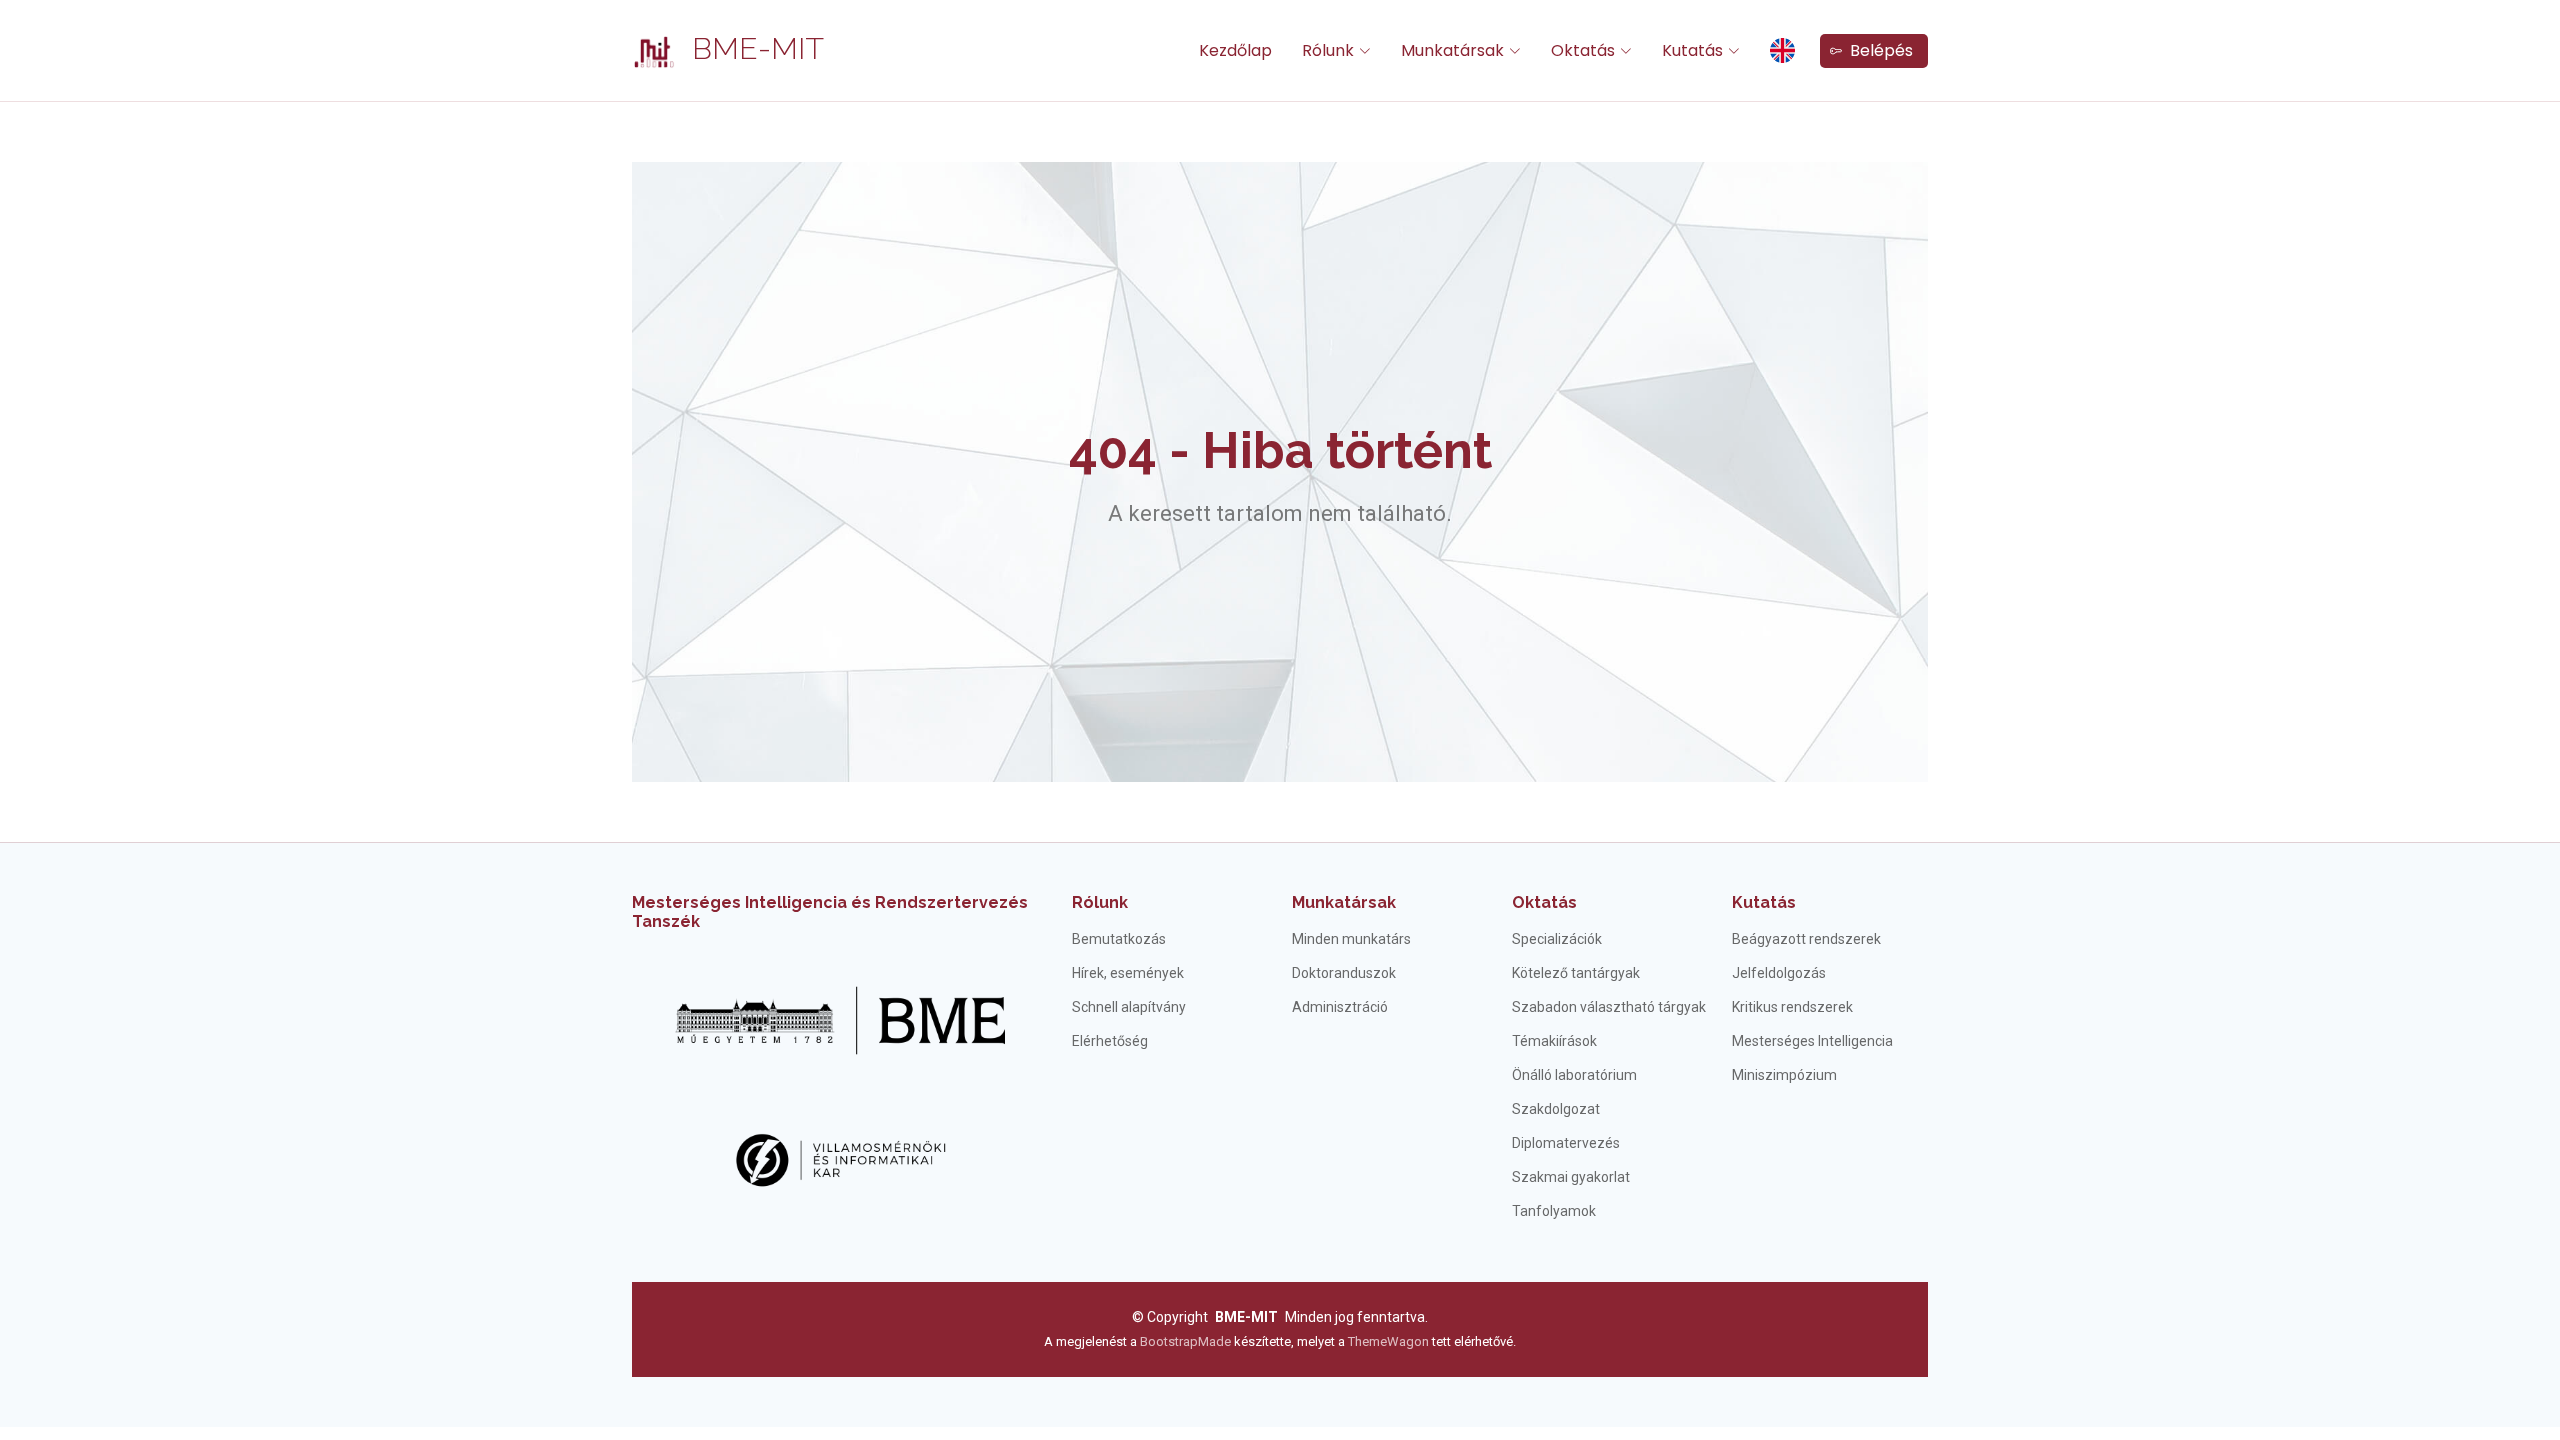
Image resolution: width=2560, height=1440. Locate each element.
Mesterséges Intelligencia (1812, 1041)
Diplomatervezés (1566, 1143)
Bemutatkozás (1119, 939)
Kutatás (1764, 902)
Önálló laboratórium (1574, 1075)
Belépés (1877, 50)
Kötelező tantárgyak (1576, 973)
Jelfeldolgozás (1779, 973)
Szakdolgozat (1556, 1109)
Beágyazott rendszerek (1806, 939)
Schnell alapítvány (1129, 1007)
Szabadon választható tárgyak (1609, 1007)
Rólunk (1100, 902)
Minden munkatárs (1351, 939)
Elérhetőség (1110, 1041)
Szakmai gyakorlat (1571, 1177)
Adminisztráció (1340, 1007)
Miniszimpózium (1784, 1075)
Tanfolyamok (1554, 1211)
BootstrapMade (1185, 1341)
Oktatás (1544, 902)
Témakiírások (1554, 1041)
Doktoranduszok (1344, 973)
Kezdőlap (1235, 50)
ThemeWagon (1390, 1341)
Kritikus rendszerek (1792, 1007)
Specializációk (1557, 939)
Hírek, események (1128, 973)
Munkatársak (1344, 902)
